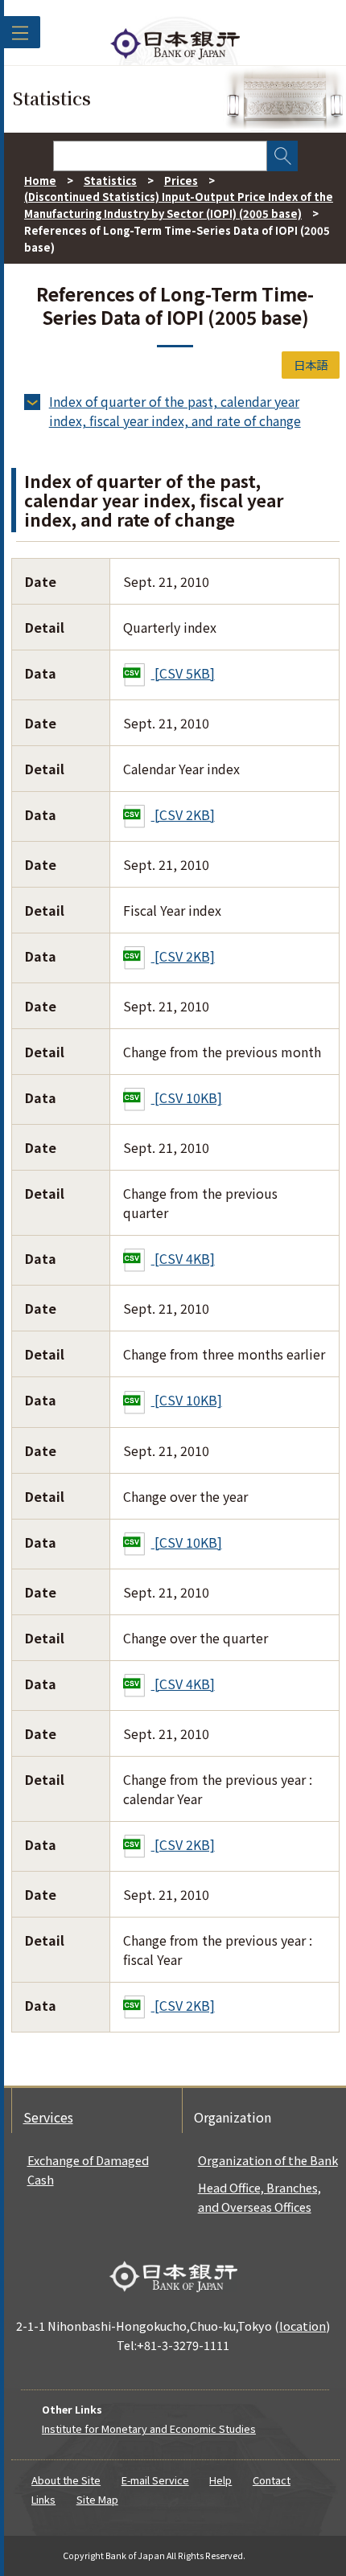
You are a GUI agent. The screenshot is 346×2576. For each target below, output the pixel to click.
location (303, 2326)
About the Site (66, 2480)
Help (220, 2480)
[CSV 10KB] (187, 1097)
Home (40, 180)
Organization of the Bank (268, 2160)
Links (43, 2499)
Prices (181, 180)
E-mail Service (155, 2480)
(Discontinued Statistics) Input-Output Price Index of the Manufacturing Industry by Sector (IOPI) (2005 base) (179, 205)
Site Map (97, 2499)
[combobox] (160, 156)
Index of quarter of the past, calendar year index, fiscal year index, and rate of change (175, 411)
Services (48, 2117)
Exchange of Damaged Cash (88, 2170)
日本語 (311, 365)
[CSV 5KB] (183, 673)
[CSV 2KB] (183, 814)
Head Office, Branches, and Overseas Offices (259, 2197)
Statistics (110, 180)
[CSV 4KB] (183, 1258)
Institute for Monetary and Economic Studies (149, 2428)
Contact (272, 2480)
